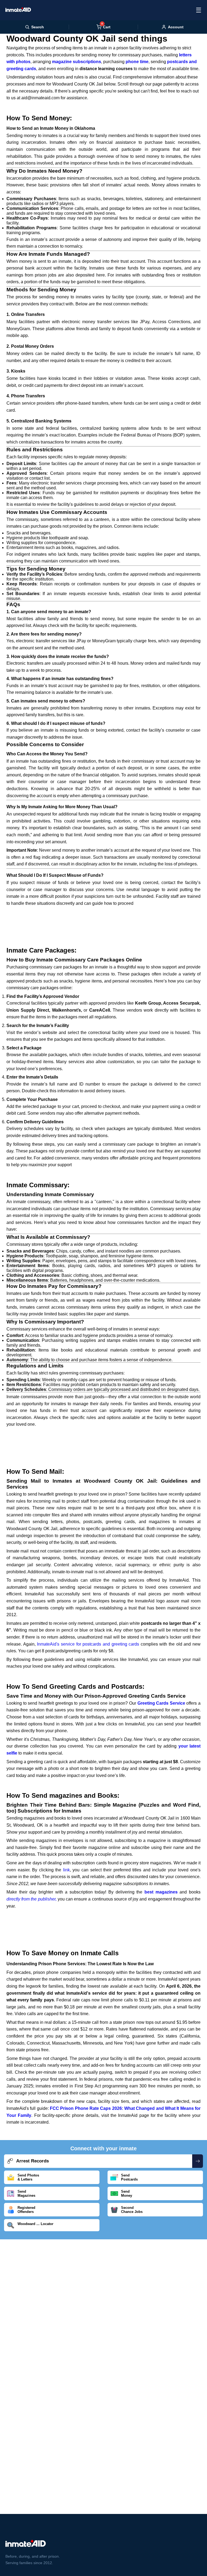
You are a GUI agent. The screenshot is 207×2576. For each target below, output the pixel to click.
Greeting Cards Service (161, 1703)
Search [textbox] (38, 27)
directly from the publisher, (32, 1899)
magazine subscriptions (77, 62)
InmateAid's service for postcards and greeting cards (88, 1644)
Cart (106, 27)
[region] (103, 921)
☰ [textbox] (199, 10)
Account (176, 27)
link (66, 1870)
